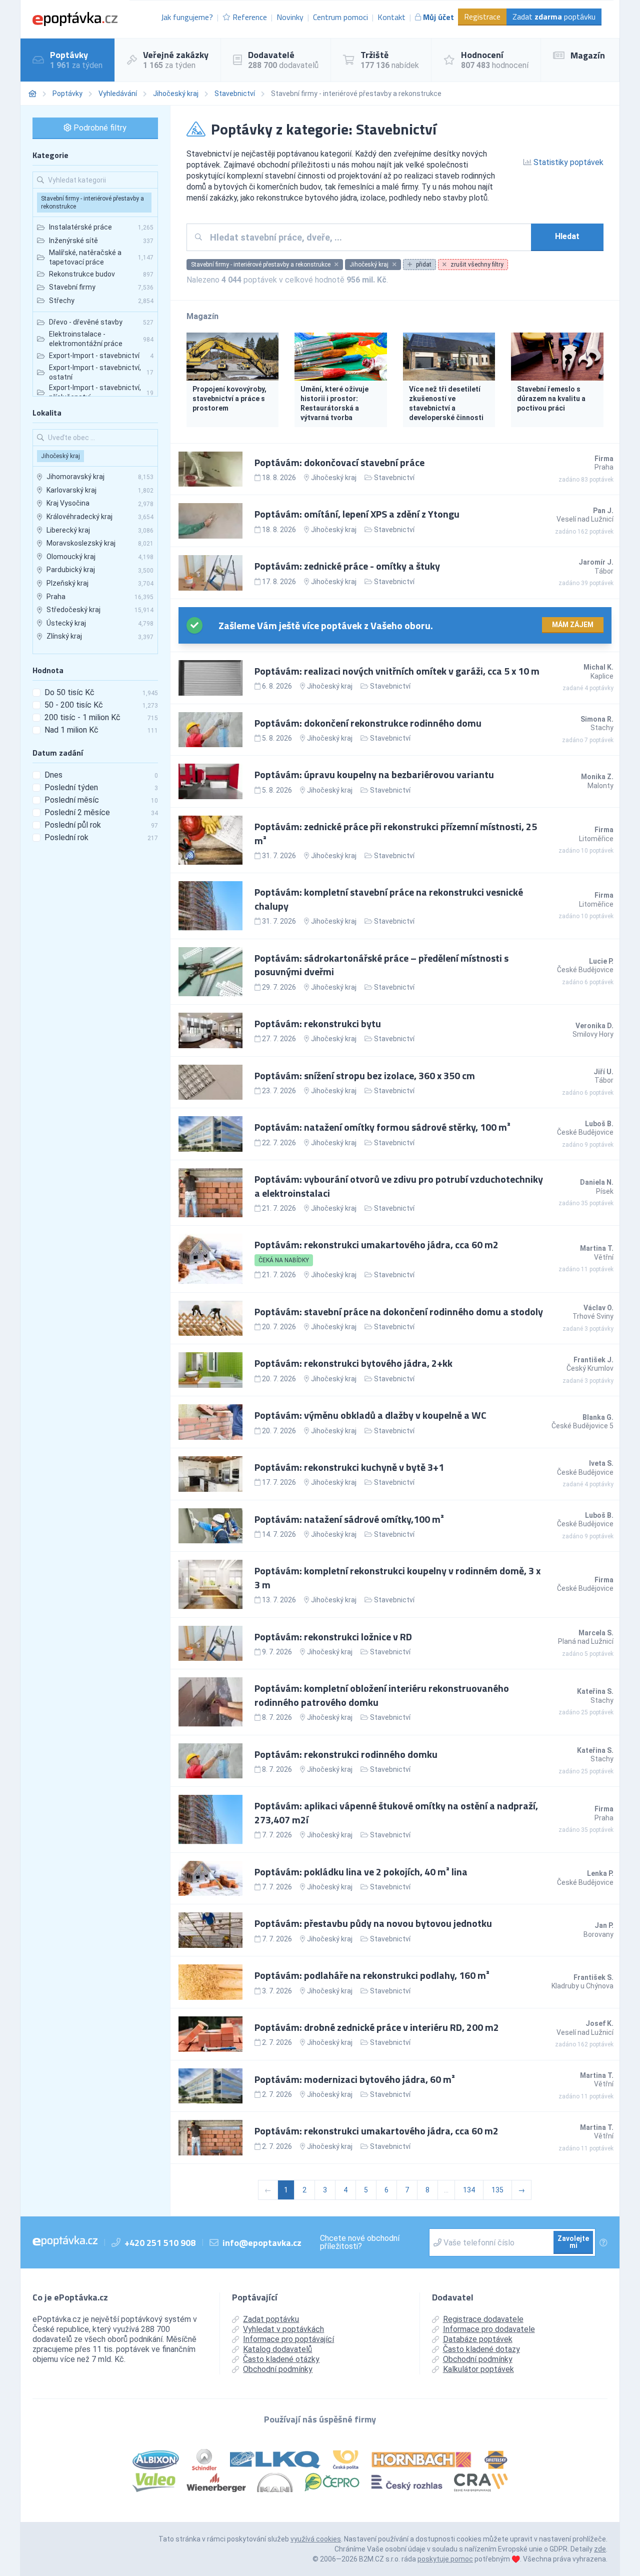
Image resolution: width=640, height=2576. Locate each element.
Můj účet (438, 17)
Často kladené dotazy (481, 2349)
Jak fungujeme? (187, 17)
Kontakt (391, 17)
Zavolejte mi (573, 2242)
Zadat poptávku (554, 17)
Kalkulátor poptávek (478, 2369)
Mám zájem (573, 625)
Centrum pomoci (340, 17)
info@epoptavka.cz (262, 2243)
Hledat (567, 236)
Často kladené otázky (281, 2359)
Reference (250, 17)
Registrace (482, 17)
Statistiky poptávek (567, 162)
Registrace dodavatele (483, 2319)
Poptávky (67, 94)
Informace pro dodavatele (489, 2329)
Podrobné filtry (99, 128)
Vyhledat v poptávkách (283, 2329)
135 (497, 2190)
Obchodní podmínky (278, 2369)
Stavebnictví (235, 94)
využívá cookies (316, 2539)
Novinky (290, 17)
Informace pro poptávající (288, 2339)
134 (469, 2190)
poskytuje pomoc (445, 2559)
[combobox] (367, 237)
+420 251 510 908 (160, 2243)
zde (600, 2549)
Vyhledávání (118, 94)
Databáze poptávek (478, 2339)
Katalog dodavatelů (277, 2349)
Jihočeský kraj (176, 94)
